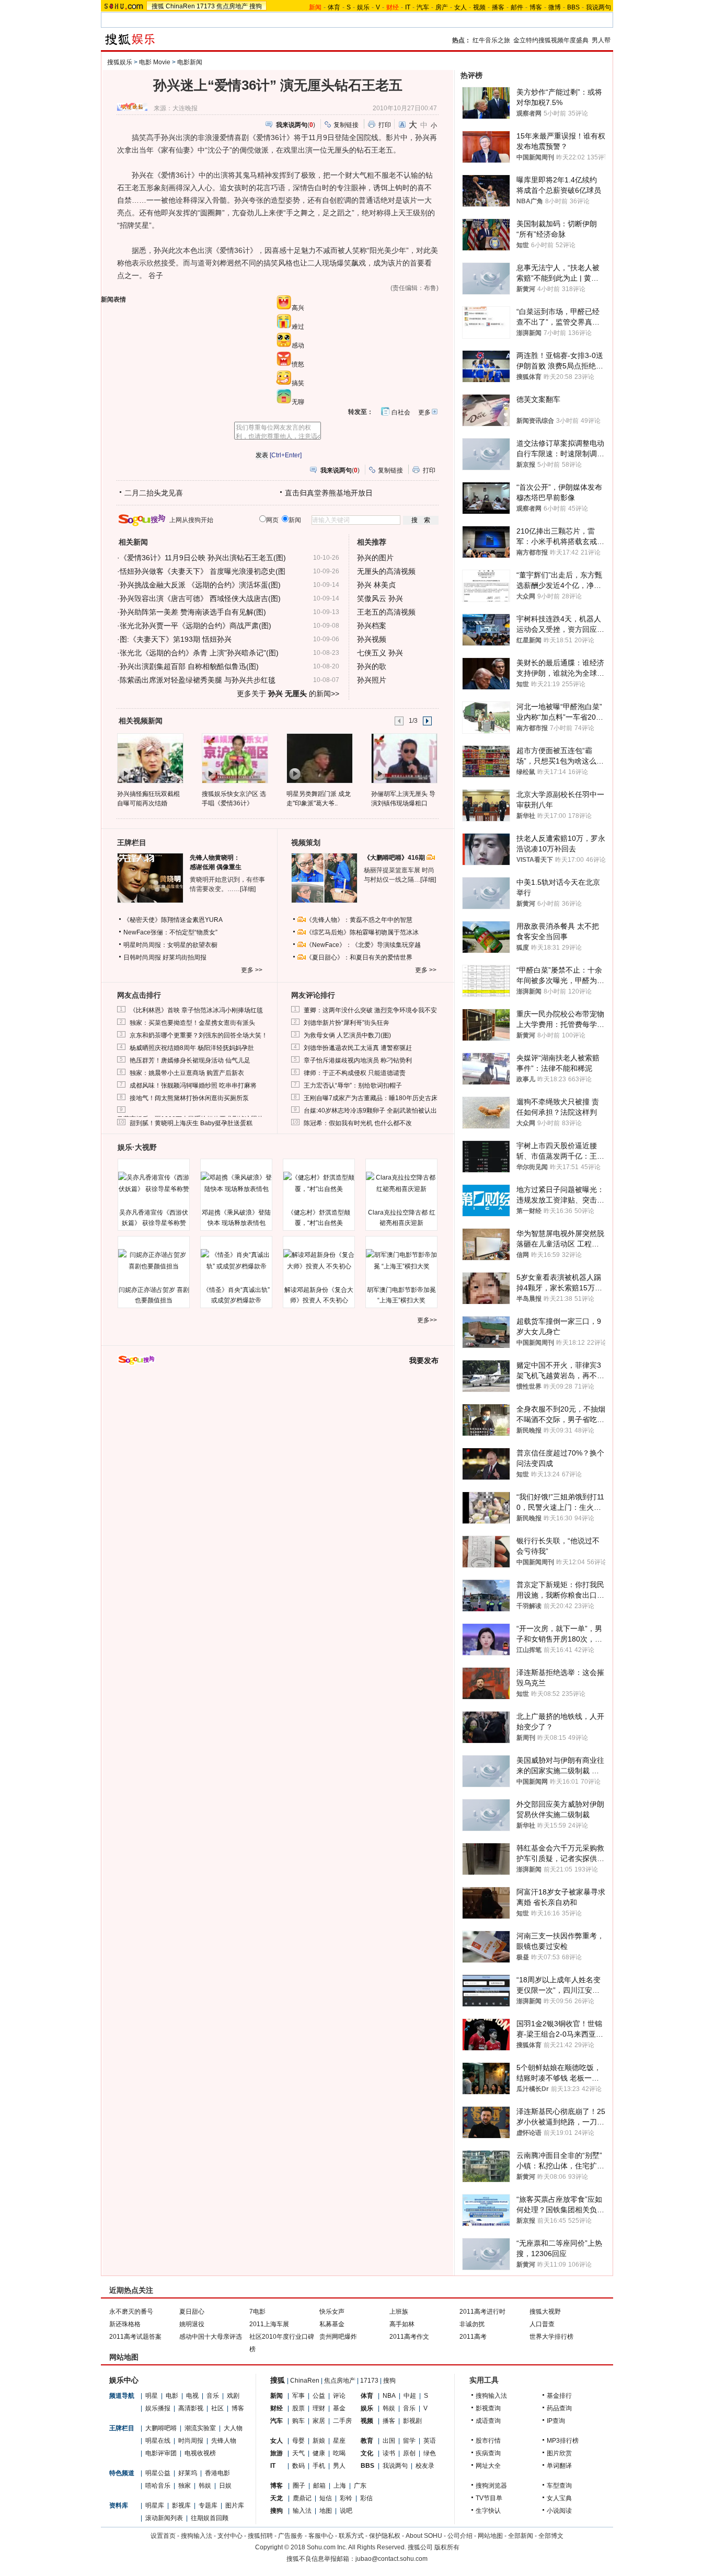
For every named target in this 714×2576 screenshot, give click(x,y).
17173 (206, 6)
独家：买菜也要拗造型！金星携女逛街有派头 (192, 1023)
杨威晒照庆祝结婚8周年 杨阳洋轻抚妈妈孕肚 (192, 1048)
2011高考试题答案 (135, 2337)
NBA (389, 2396)
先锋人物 (224, 2441)
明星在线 (158, 2441)
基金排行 (559, 2396)
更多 (424, 412)
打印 (385, 125)
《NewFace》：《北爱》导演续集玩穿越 (363, 945)
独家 (185, 2486)
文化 (367, 2453)
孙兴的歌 (372, 666)
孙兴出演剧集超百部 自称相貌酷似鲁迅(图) (189, 666)
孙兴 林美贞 (376, 585)
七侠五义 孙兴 (380, 653)
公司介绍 (460, 2536)
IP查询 (556, 2421)
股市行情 (488, 2441)
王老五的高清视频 (386, 612)
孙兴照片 (372, 680)
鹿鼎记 (302, 2498)
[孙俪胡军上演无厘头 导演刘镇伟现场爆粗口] (404, 758)
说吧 (346, 2511)
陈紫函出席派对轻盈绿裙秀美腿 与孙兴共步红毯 (198, 680)
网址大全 (488, 2466)
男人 (339, 2466)
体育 (334, 7)
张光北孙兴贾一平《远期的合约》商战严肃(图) (195, 626)
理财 (319, 2408)
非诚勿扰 (472, 2324)
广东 (360, 2486)
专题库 (208, 2505)
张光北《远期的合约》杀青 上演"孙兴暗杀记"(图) (199, 653)
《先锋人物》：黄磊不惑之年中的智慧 (359, 920)
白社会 (401, 412)
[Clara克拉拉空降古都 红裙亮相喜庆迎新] (401, 1183)
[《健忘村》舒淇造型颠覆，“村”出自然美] (319, 1183)
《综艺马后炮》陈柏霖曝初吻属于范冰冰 (362, 932)
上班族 (399, 2312)
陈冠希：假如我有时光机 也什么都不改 (358, 1123)
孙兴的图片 (375, 558)
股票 (298, 2408)
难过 (298, 327)
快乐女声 (332, 2312)
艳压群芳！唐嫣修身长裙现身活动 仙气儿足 (190, 1060)
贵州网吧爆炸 (338, 2337)
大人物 (233, 2428)
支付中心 (230, 2536)
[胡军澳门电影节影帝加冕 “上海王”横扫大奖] (401, 1261)
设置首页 (163, 2536)
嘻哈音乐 (158, 2486)
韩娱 (205, 2486)
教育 (367, 2441)
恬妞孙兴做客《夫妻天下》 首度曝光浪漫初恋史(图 (203, 571)
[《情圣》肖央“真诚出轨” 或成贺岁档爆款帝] (236, 1261)
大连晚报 (185, 108)
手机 (319, 2466)
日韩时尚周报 (142, 957)
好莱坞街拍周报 (185, 957)
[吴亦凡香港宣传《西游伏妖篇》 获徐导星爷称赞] (154, 1183)
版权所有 (447, 2547)
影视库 (181, 2505)
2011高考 (473, 2337)
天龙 (277, 2498)
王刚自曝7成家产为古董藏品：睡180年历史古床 (371, 1098)
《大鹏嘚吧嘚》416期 (395, 858)
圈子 (299, 2486)
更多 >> (252, 970)
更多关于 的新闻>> (288, 694)
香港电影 (217, 2473)
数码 (298, 2466)
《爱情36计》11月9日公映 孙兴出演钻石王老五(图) (203, 558)
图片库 (235, 2505)
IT (408, 7)
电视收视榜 (200, 2453)
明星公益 (158, 2473)
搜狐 (158, 6)
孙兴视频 (372, 639)
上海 (340, 2486)
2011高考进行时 (482, 2312)
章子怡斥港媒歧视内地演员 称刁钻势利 (358, 1060)
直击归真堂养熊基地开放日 (329, 493)
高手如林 (402, 2324)
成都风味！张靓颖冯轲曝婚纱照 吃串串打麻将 (193, 1085)
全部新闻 (521, 2536)
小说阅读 (559, 2511)
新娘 (319, 2441)
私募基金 (332, 2324)
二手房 (342, 2421)
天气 (298, 2453)
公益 (319, 2396)
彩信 (366, 2498)
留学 (409, 2441)
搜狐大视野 (545, 2312)
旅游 (277, 2453)
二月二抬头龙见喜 (154, 493)
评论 (339, 2396)
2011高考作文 (409, 2337)
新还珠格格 (125, 2324)
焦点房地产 (232, 6)
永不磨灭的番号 (131, 2312)
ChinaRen (180, 6)
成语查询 (488, 2421)
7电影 (257, 2312)
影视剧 (412, 2421)
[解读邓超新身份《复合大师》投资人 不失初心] (319, 1261)
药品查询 (559, 2408)
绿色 (430, 2453)
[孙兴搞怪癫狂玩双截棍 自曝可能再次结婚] (150, 758)
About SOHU (424, 2536)
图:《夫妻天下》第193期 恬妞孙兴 (176, 639)
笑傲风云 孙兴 (380, 598)
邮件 (517, 7)
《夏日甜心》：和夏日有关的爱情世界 (359, 957)
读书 (389, 2453)
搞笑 (298, 383)
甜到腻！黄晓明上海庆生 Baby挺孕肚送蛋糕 (191, 1123)
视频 (479, 7)
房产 (442, 7)
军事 (298, 2396)
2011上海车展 (269, 2324)
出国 (389, 2441)
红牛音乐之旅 (491, 40)
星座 (339, 2441)
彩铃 (346, 2498)
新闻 (277, 2396)
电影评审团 (161, 2453)
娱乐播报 (158, 2408)
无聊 (298, 402)
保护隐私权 (385, 2536)
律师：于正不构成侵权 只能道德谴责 (355, 1073)
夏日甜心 (192, 2312)
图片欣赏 (559, 2453)
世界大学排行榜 (551, 2337)
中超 (410, 2396)
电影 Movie (155, 62)
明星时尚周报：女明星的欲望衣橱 (170, 945)
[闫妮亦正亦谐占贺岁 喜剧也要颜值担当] (154, 1261)
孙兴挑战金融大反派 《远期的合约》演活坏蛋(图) (200, 585)
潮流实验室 (200, 2428)
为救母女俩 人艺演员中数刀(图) (347, 1035)
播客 (498, 7)
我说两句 (598, 7)
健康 (319, 2453)
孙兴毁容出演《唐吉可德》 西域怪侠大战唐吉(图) (200, 598)
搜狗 (256, 6)
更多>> (427, 1320)
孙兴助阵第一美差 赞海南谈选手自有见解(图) (193, 612)
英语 (430, 2441)
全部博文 (551, 2536)
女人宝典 (559, 2498)
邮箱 (319, 2486)
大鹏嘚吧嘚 (161, 2428)
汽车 (423, 7)
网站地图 (490, 2536)
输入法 (302, 2511)
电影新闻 (190, 62)
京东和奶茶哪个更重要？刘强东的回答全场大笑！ (199, 1035)
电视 (192, 2396)
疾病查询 (488, 2453)
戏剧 (233, 2396)
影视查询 (488, 2408)
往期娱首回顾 (210, 2518)
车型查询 (559, 2486)
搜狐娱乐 (120, 62)
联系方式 (351, 2536)
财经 (277, 2408)
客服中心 (321, 2536)
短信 (326, 2498)
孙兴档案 (372, 626)
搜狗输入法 (491, 2396)
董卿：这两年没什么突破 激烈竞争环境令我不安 (370, 1010)
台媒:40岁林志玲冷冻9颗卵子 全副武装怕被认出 (370, 1111)
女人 (460, 7)
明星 (152, 2396)
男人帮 (601, 40)
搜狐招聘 (260, 2536)
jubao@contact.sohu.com (391, 2559)
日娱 (225, 2486)
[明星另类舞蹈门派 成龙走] (319, 758)
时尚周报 (191, 2441)
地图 (326, 2511)
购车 (298, 2421)
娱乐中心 (124, 2380)
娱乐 (363, 7)
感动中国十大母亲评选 (211, 2337)
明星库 (155, 2505)
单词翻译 (559, 2466)
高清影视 (191, 2408)
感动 (298, 345)
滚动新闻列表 (164, 2518)
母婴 (298, 2441)
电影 (172, 2396)
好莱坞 (188, 2473)
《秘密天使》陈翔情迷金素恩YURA (173, 920)
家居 (319, 2421)
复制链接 (346, 125)
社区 (217, 2408)
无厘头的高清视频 (386, 571)
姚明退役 (192, 2324)
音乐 (213, 2396)
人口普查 (542, 2324)
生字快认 (488, 2511)
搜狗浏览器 (491, 2486)
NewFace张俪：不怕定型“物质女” (170, 932)
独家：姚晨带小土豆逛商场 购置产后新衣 (187, 1073)
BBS (573, 7)
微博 (555, 7)
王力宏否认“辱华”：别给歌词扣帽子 (353, 1085)
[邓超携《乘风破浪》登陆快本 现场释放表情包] (236, 1183)
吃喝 (339, 2453)
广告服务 (291, 2536)
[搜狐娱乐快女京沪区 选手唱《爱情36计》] (234, 758)
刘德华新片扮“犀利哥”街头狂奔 (347, 1023)
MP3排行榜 (563, 2441)
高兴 (298, 308)
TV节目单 (489, 2498)
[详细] (248, 889)
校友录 (425, 2466)
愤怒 (298, 364)
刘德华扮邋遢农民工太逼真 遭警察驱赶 (358, 1048)
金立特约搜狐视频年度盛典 (551, 40)
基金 (339, 2408)
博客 (536, 7)
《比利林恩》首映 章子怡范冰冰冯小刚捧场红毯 (196, 1010)
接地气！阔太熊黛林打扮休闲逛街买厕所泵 (189, 1098)
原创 (409, 2453)
